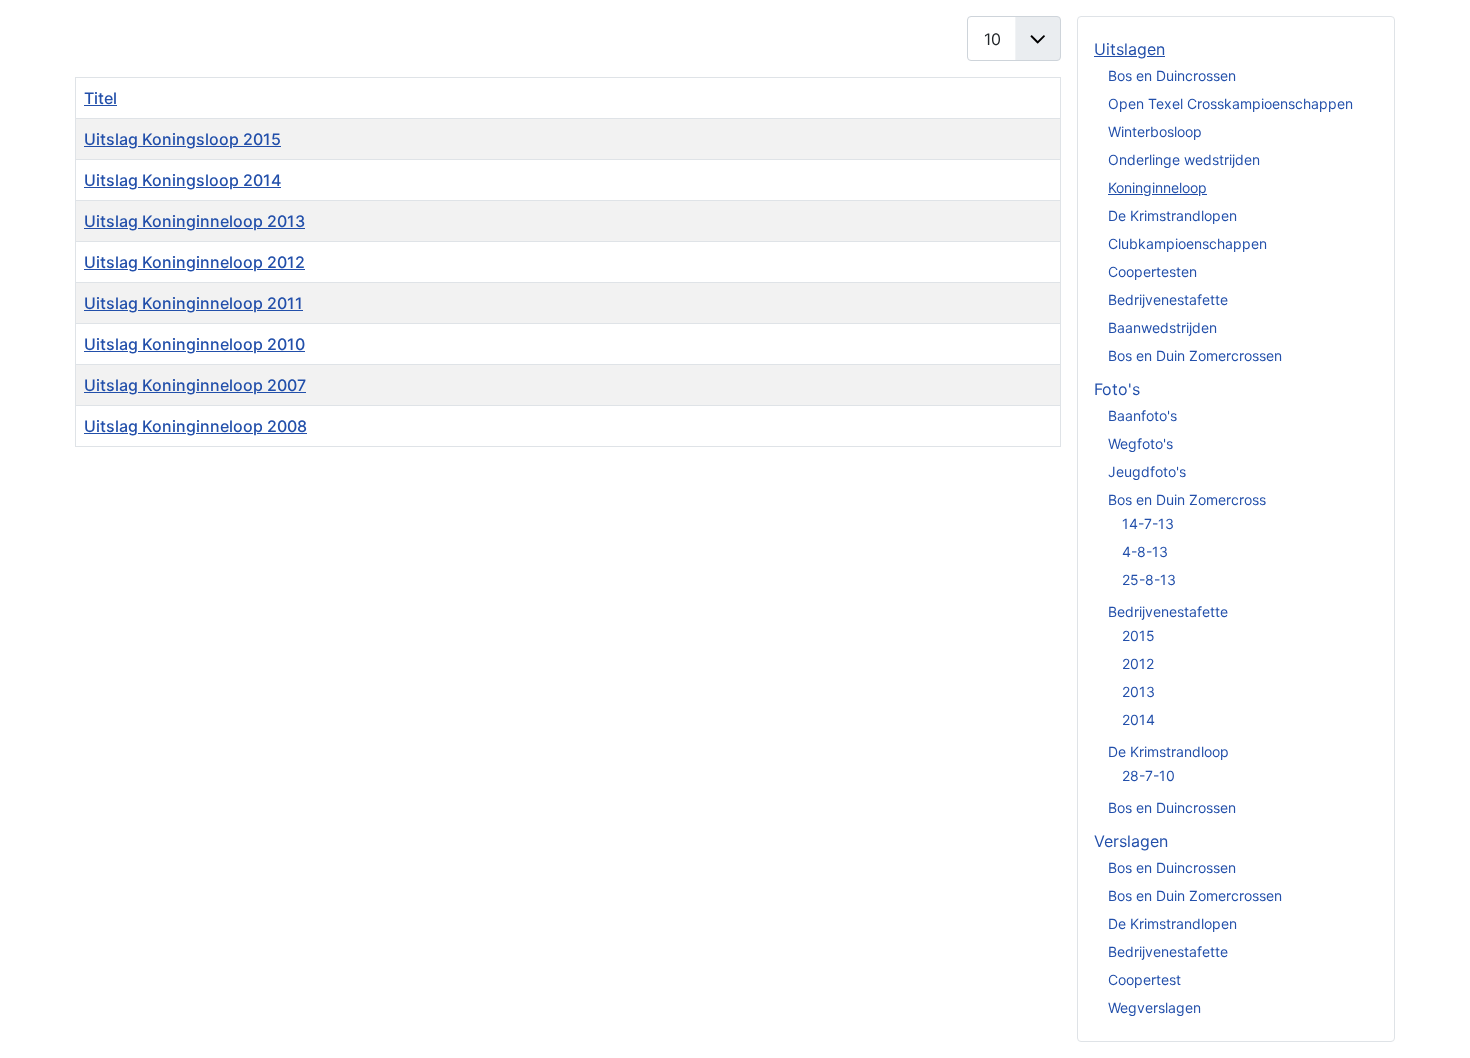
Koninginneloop (1157, 187)
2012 (1138, 663)
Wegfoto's (1140, 443)
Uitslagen (1129, 49)
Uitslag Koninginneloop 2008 (195, 426)
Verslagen (1131, 841)
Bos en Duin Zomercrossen (1195, 355)
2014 (1138, 719)
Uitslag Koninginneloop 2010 (194, 344)
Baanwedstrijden (1162, 327)
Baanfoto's (1142, 415)
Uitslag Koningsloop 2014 (182, 180)
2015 (1138, 635)
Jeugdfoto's (1147, 471)
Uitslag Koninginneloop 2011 (193, 303)
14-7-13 (1148, 523)
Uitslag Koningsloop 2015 (182, 139)
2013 (1138, 691)
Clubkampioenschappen (1187, 243)
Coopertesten (1152, 271)
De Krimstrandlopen (1172, 215)
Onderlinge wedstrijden (1184, 159)
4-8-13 (1145, 551)
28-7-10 (1148, 775)
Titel (100, 98)
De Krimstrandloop (1168, 751)
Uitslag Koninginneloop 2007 (195, 385)
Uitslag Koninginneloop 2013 (194, 221)
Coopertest (1144, 979)
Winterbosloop (1155, 131)
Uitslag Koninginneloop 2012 (194, 262)
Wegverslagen (1154, 1007)
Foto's (1117, 389)
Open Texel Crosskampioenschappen (1230, 103)
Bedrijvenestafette (1168, 299)
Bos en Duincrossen (1172, 75)
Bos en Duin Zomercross (1187, 499)
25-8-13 (1149, 579)
